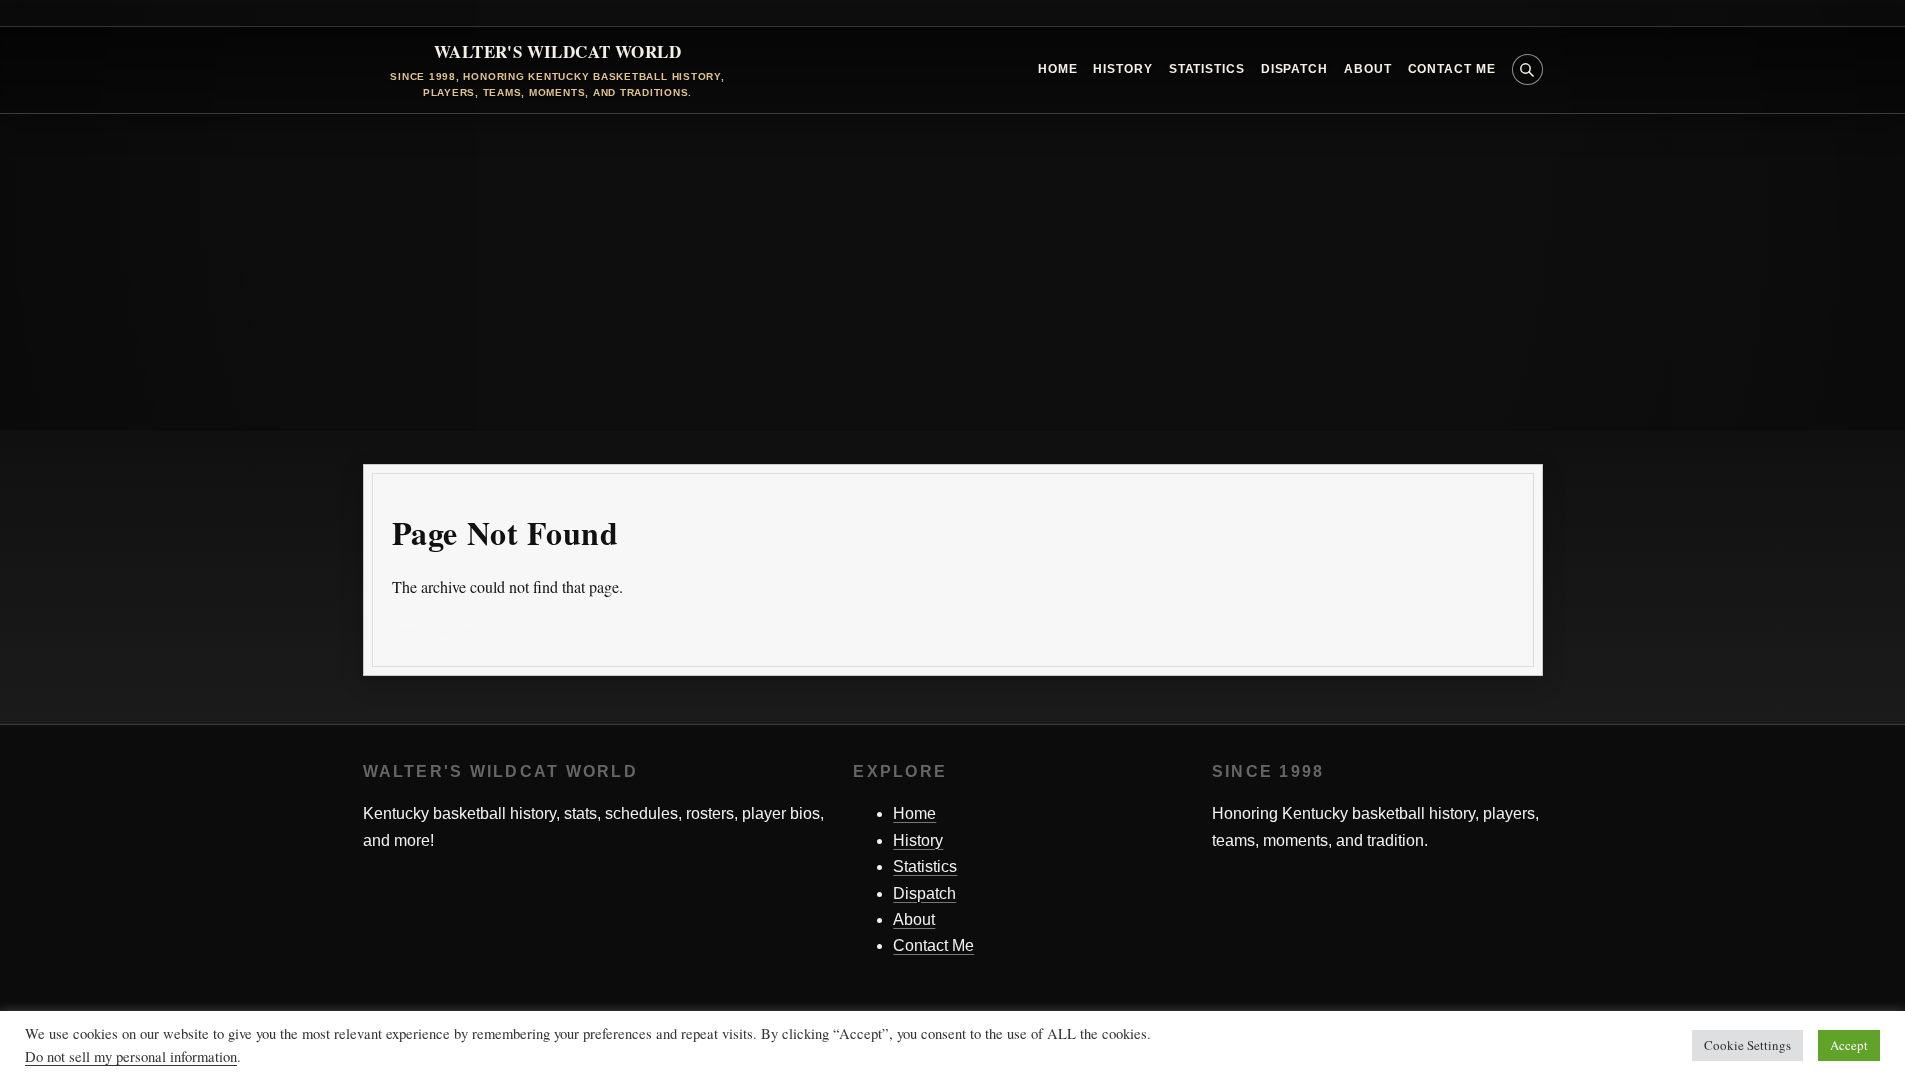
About (1368, 69)
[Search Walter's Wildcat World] (1527, 69)
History (1122, 69)
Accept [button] (1849, 1045)
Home (1058, 69)
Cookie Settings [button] (1747, 1045)
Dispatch (1294, 69)
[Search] (1499, 631)
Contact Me (1452, 69)
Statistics (1207, 69)
